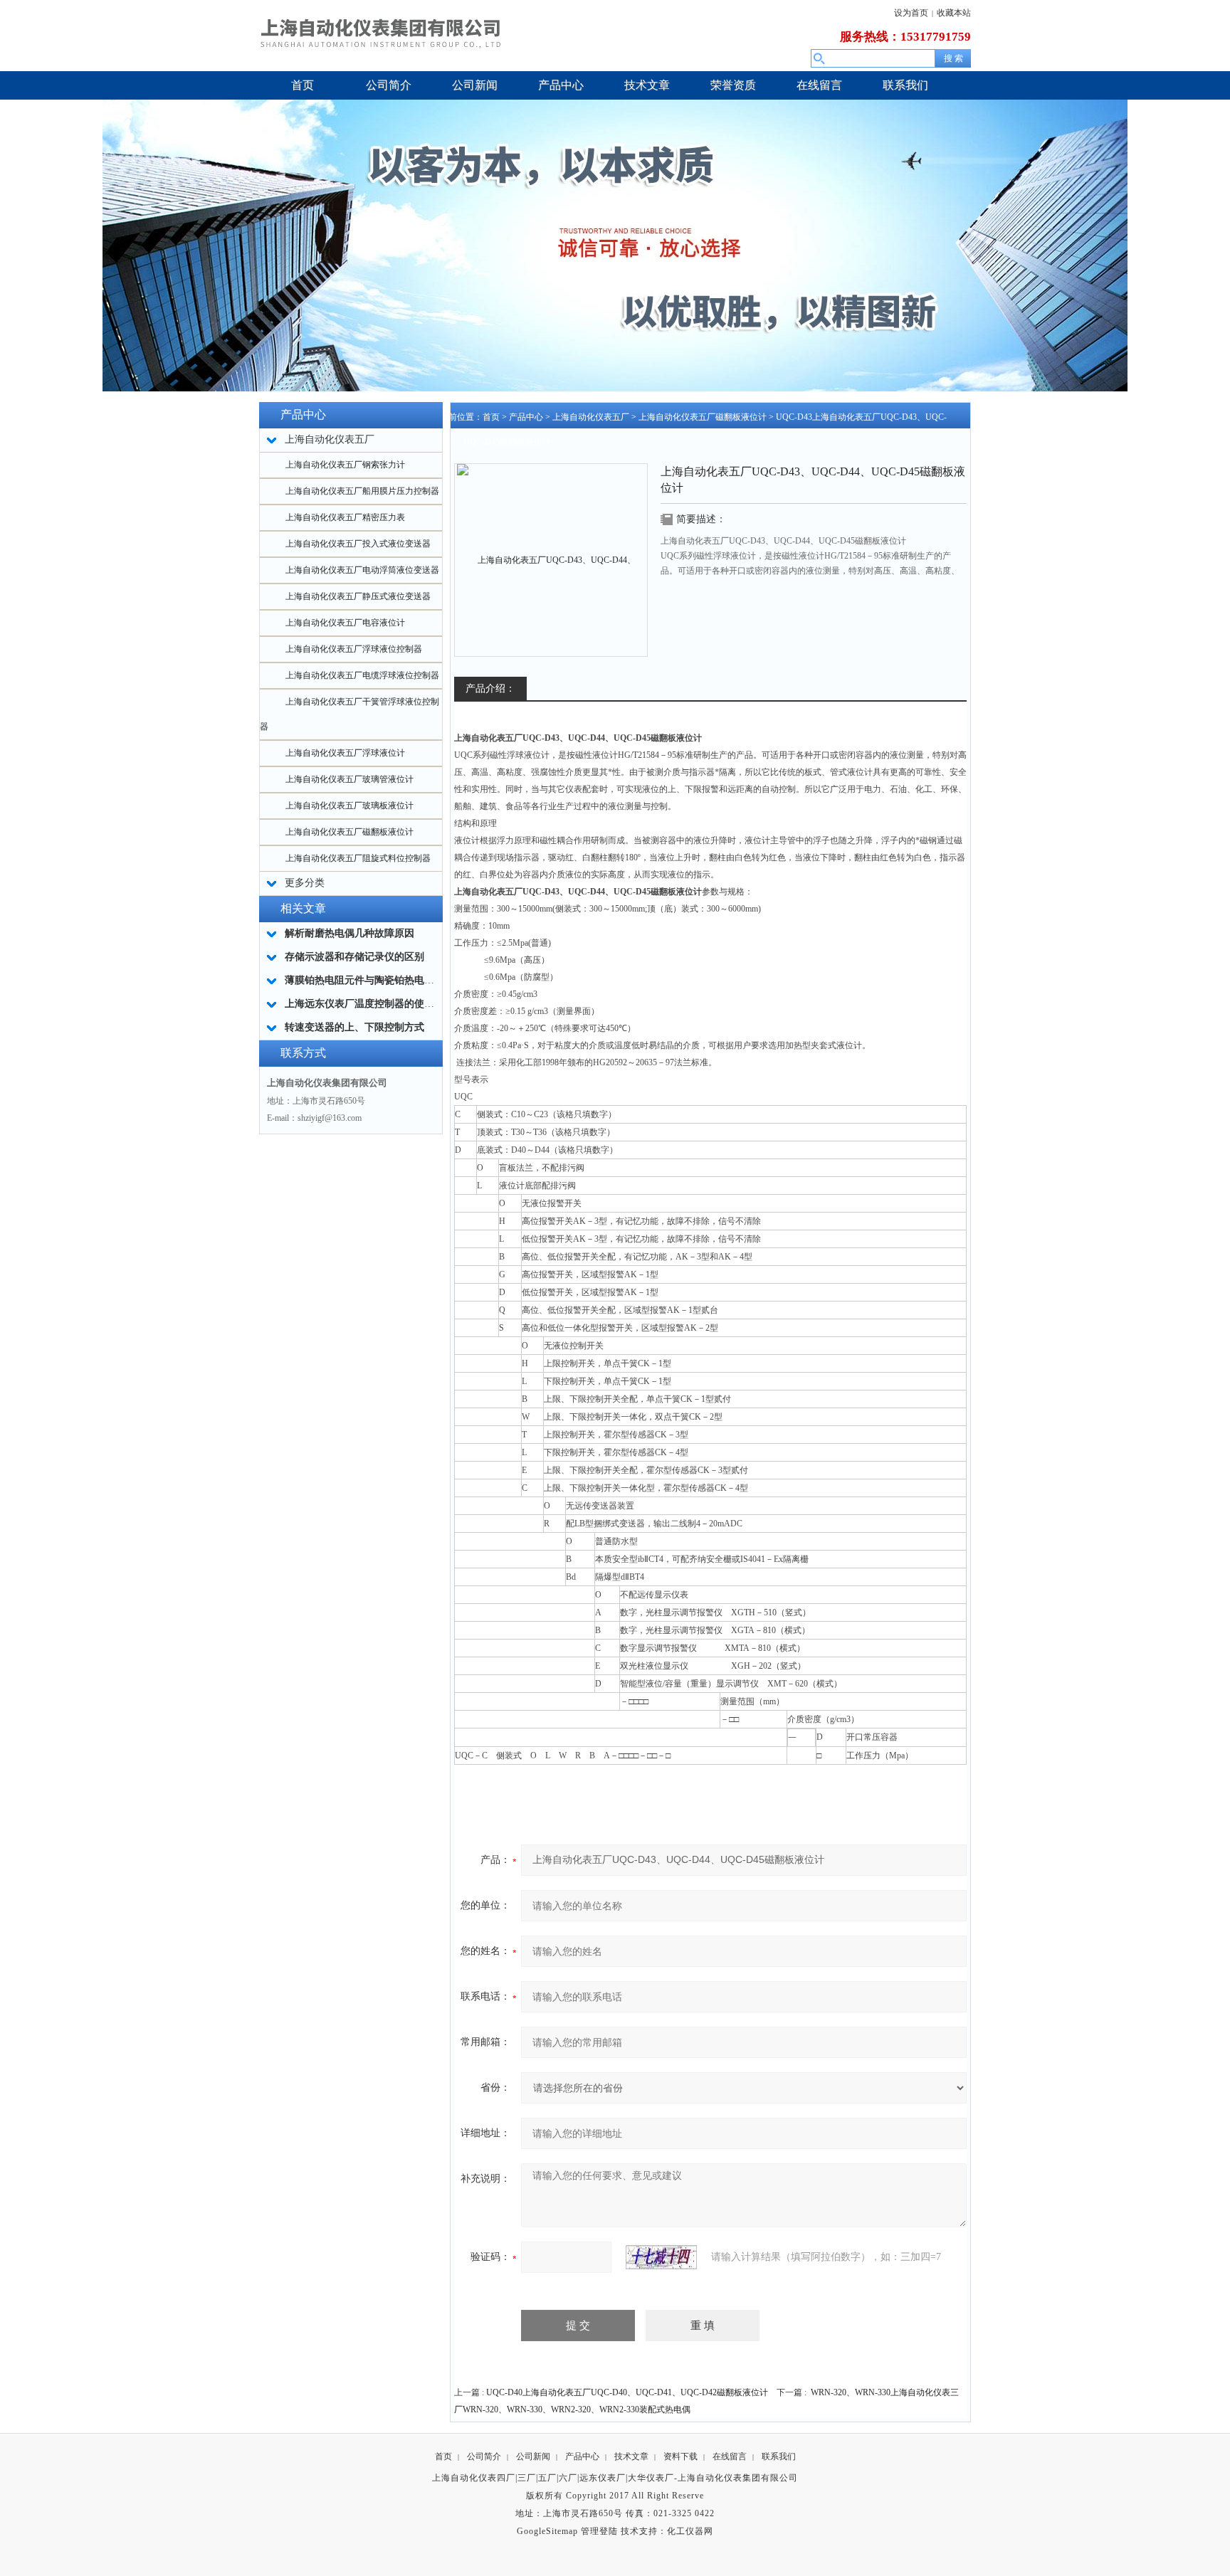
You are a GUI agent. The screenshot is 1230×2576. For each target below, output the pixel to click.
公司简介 (484, 2456)
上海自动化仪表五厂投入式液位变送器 (358, 544)
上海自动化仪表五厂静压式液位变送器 (358, 596)
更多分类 (305, 883)
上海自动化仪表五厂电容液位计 (345, 623)
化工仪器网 (690, 2531)
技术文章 (631, 2456)
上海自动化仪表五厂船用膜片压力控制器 (362, 491)
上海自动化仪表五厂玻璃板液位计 (349, 806)
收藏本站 (954, 13)
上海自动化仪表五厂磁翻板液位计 (349, 832)
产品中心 (526, 417)
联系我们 (779, 2456)
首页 (491, 417)
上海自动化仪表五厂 (591, 417)
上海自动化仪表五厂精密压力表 (345, 517)
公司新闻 (533, 2456)
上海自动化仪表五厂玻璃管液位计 (349, 779)
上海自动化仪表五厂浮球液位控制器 (354, 649)
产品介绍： (490, 688)
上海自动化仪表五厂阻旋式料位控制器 (358, 858)
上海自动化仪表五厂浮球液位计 (345, 753)
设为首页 (911, 13)
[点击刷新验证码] (661, 2257)
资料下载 (680, 2456)
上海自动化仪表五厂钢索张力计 (345, 465)
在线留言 (730, 2456)
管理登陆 (599, 2531)
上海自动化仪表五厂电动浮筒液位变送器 (362, 570)
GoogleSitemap (547, 2531)
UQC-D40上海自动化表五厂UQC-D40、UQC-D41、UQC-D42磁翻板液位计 (627, 2392)
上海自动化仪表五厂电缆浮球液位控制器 (362, 675)
